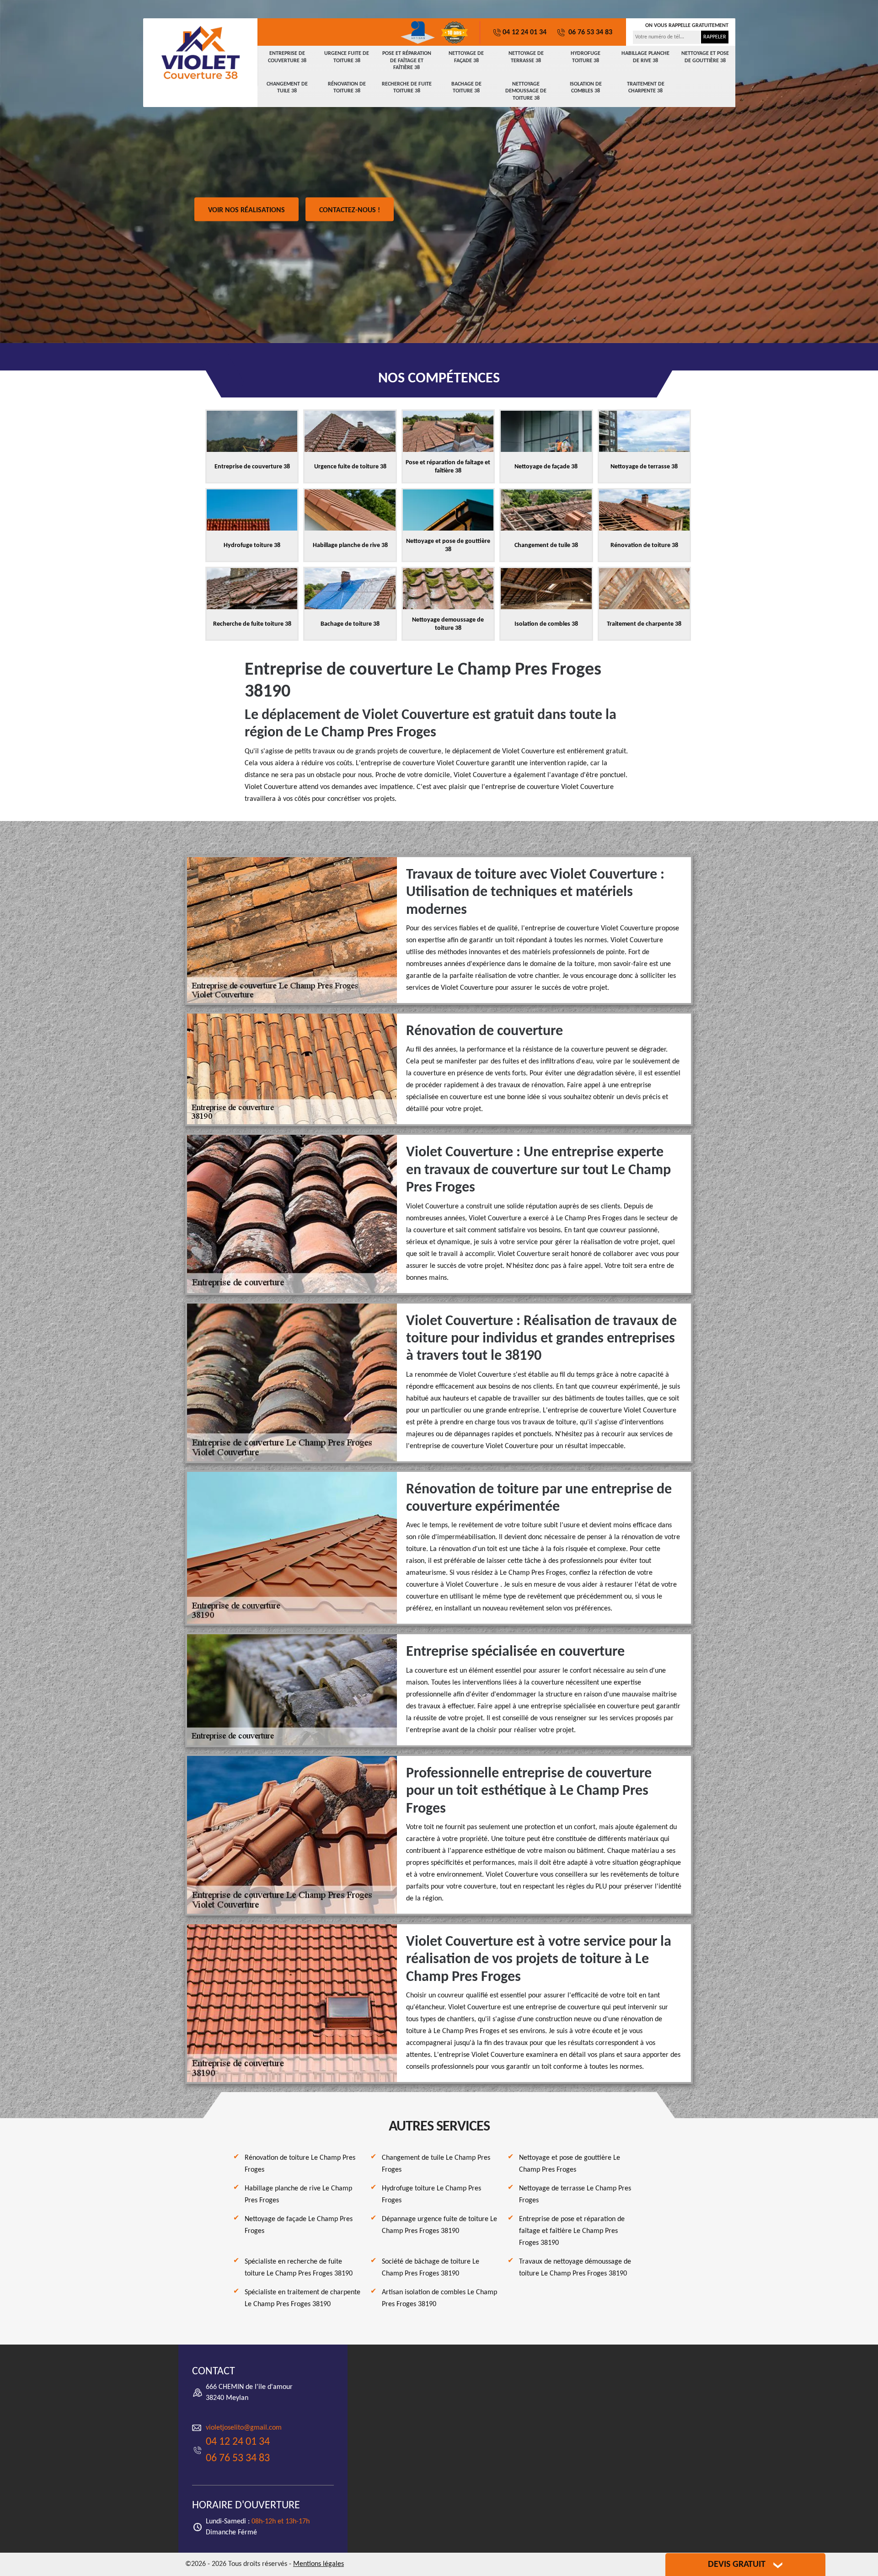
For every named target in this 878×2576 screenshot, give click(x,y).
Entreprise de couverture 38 (287, 57)
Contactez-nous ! (350, 210)
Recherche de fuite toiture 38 (407, 88)
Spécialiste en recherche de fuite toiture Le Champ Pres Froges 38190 (299, 2268)
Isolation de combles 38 (586, 88)
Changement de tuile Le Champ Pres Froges (436, 2164)
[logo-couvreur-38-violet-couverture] (200, 53)
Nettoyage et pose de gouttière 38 (705, 57)
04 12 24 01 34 (525, 32)
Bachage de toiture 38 (466, 88)
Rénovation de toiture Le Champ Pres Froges (300, 2164)
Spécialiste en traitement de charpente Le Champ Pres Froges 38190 (302, 2298)
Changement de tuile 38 (287, 88)
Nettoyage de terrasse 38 (526, 57)
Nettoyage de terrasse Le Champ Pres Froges (575, 2195)
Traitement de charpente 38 (646, 88)
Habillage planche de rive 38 (645, 57)
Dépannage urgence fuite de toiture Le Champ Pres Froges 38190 (439, 2225)
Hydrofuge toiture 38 (586, 57)
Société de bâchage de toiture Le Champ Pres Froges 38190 (431, 2268)
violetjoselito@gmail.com (244, 2428)
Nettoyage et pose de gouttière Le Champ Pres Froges (570, 2164)
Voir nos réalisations (246, 210)
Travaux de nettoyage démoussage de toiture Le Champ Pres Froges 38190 (575, 2268)
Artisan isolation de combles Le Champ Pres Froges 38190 (439, 2298)
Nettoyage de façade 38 (466, 57)
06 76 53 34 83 (589, 32)
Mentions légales (319, 2564)
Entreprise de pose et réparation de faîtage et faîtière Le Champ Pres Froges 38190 (572, 2231)
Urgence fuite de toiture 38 (347, 57)
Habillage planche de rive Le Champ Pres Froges (298, 2195)
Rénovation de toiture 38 (347, 88)
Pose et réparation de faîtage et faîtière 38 (407, 61)
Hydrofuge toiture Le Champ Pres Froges (431, 2195)
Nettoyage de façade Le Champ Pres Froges (299, 2225)
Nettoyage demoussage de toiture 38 (526, 91)
